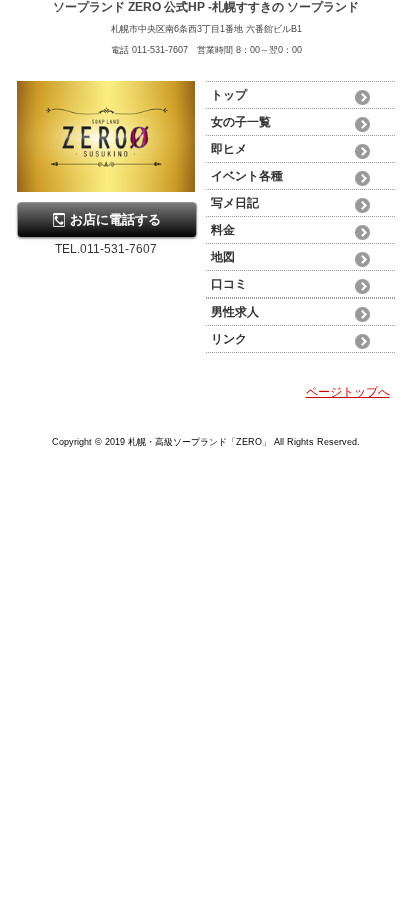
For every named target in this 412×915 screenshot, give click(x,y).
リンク (229, 339)
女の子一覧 (241, 122)
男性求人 (235, 312)
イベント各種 (247, 176)
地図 (223, 257)
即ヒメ (229, 149)
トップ (229, 95)
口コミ (229, 284)
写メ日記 (235, 203)
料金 (223, 230)
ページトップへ (348, 392)
